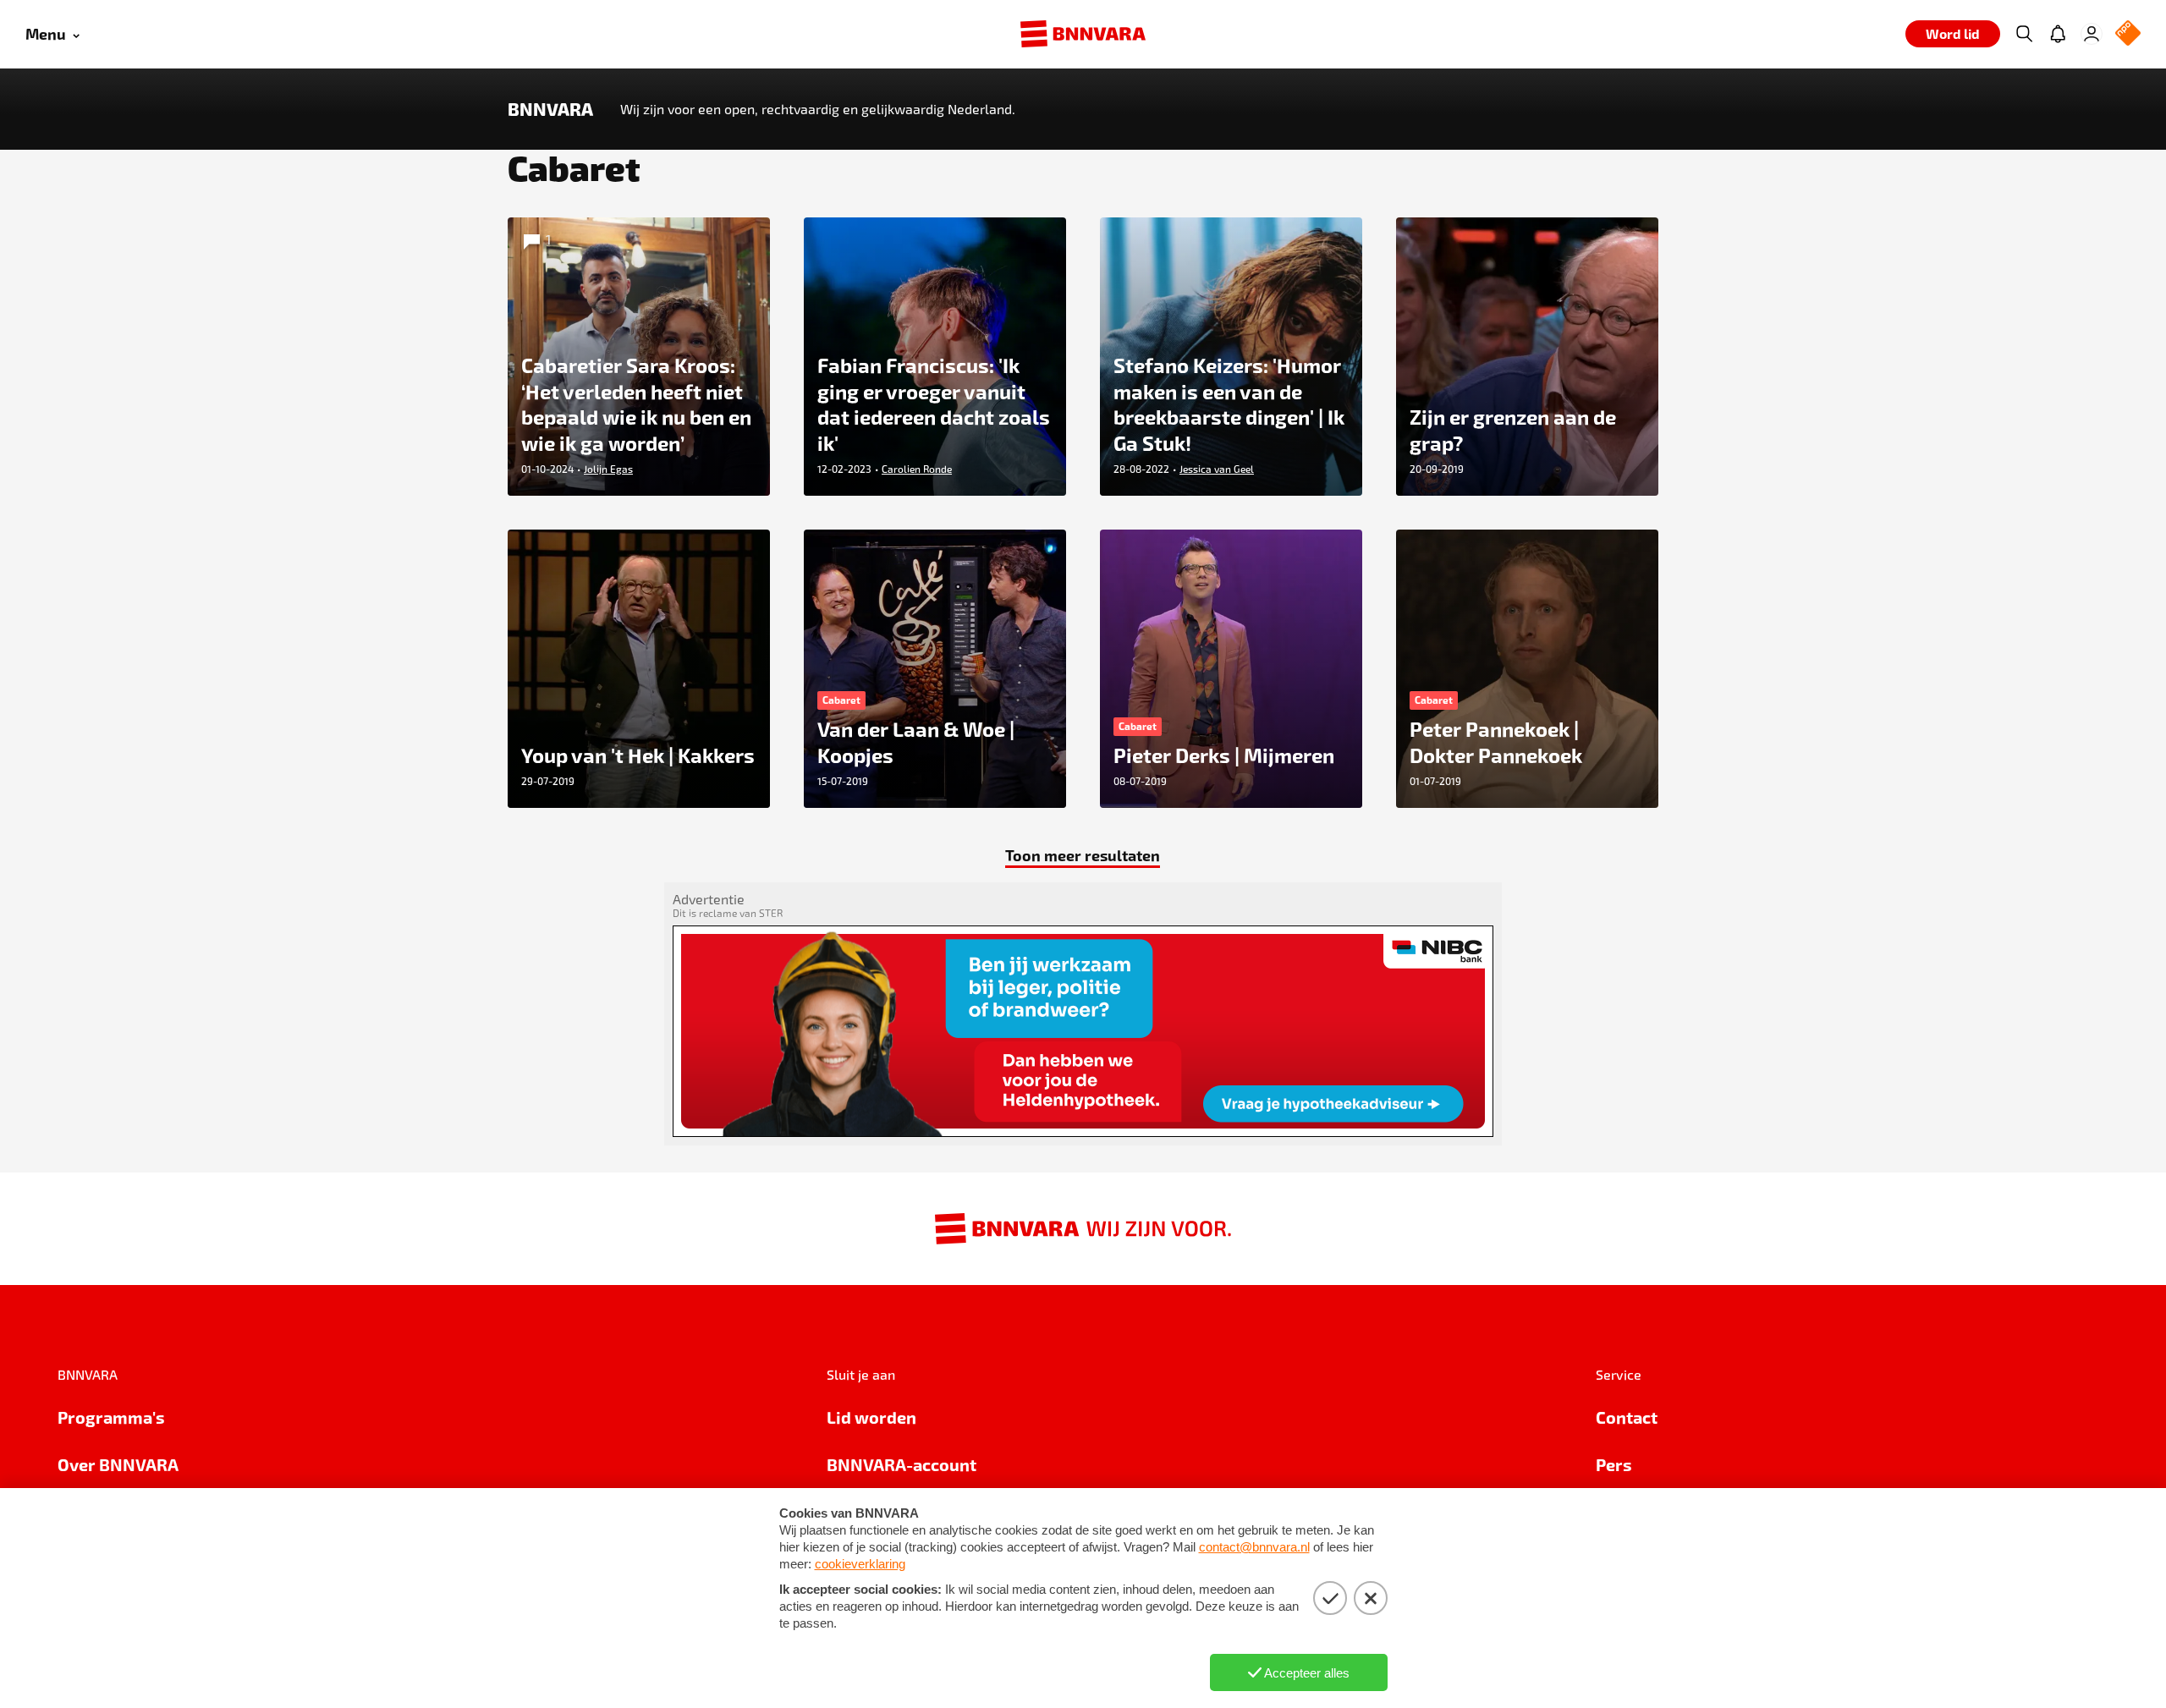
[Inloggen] (2092, 34)
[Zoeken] (2024, 34)
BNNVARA (550, 109)
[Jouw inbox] (2058, 34)
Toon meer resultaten (1083, 855)
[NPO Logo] (2128, 34)
